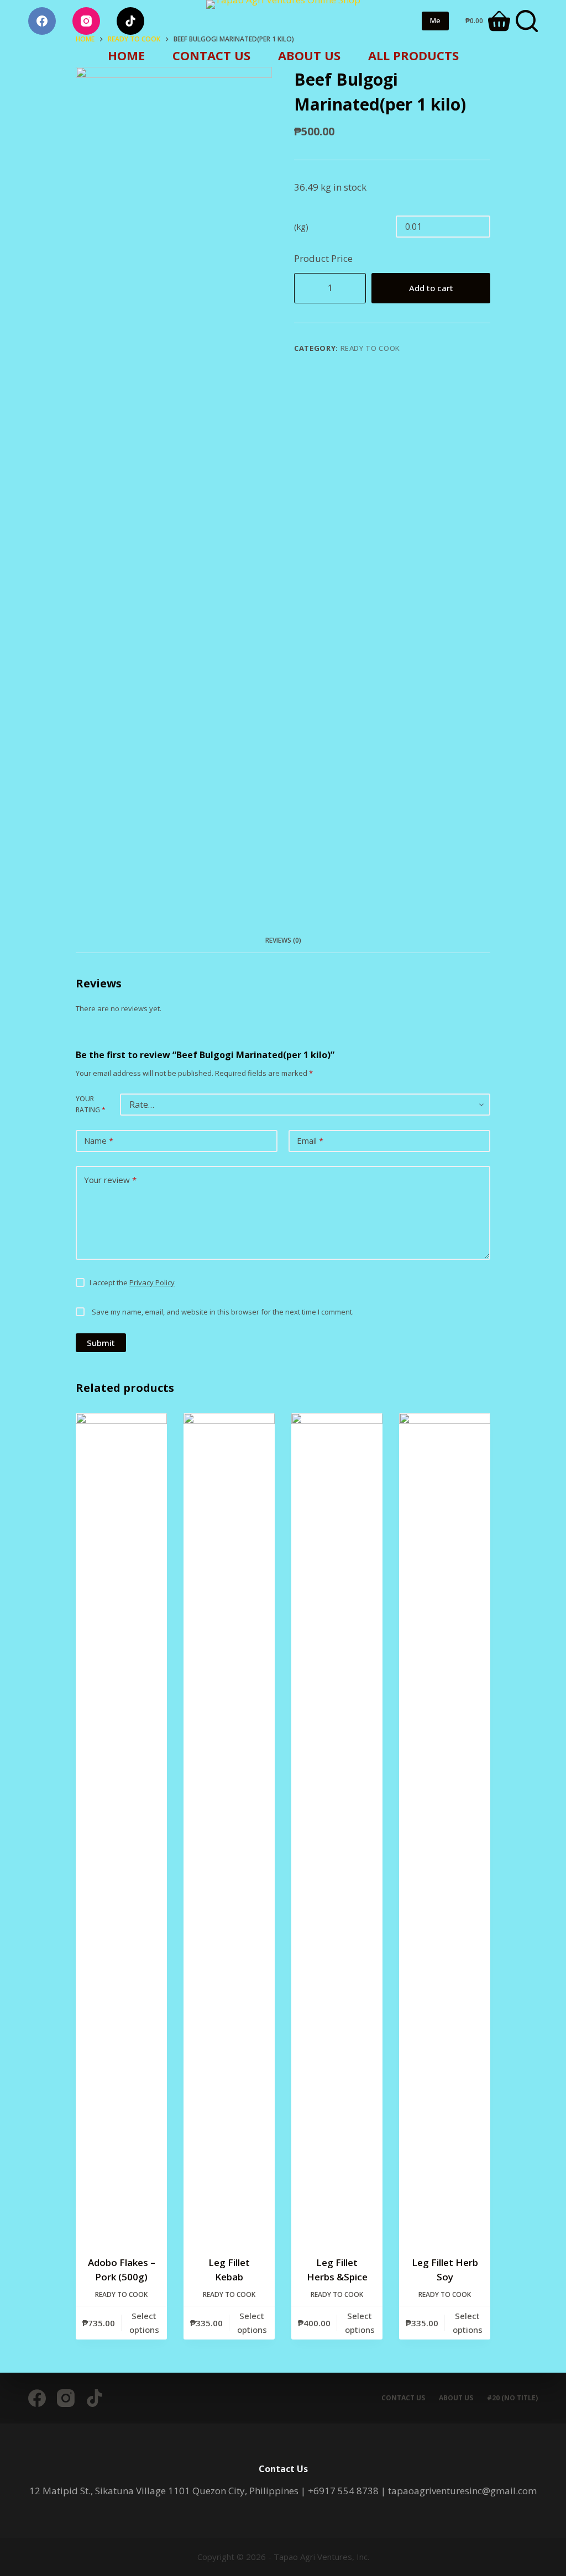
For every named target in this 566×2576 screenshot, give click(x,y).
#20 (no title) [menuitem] (512, 2398)
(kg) (301, 227)
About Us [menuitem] (309, 55)
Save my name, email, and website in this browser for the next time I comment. (223, 1312)
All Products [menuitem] (413, 55)
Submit (101, 1343)
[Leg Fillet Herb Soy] (445, 1827)
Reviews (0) (283, 940)
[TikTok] (130, 21)
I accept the (132, 1282)
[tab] (283, 941)
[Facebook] (42, 21)
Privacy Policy (152, 1282)
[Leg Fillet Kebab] (229, 1827)
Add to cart (431, 288)
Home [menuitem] (126, 55)
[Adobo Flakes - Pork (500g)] (121, 1827)
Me (435, 20)
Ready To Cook (370, 348)
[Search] (527, 21)
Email (310, 1140)
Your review (110, 1180)
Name (99, 1140)
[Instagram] (86, 21)
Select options (144, 2323)
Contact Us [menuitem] (211, 55)
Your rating (91, 1104)
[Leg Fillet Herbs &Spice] (337, 1827)
